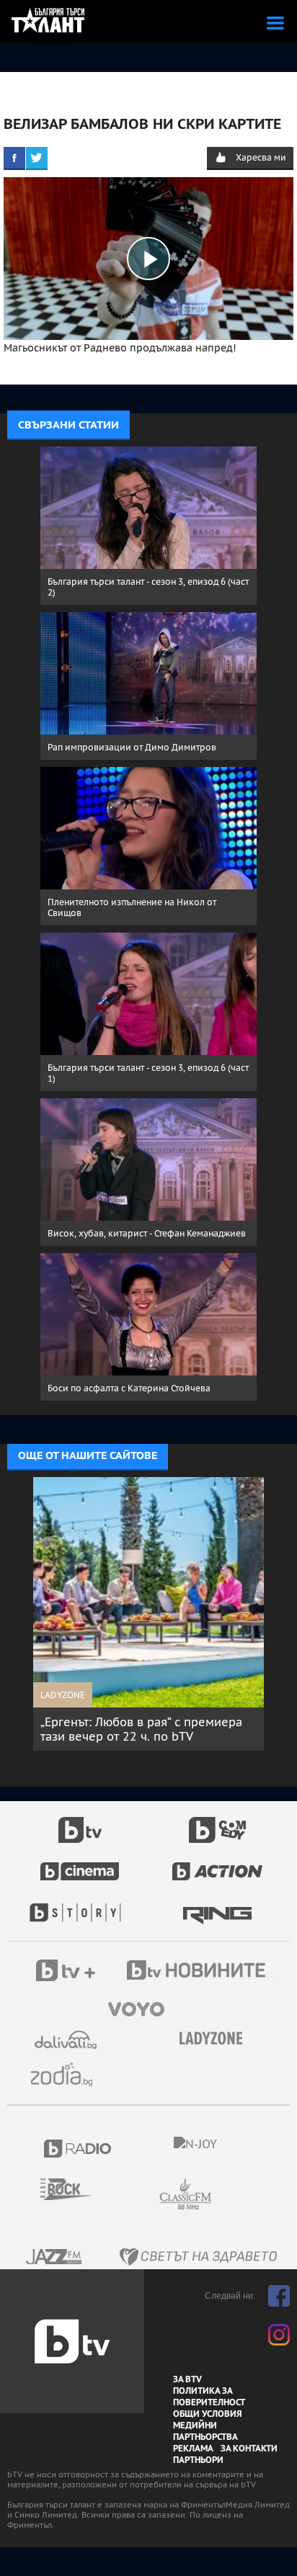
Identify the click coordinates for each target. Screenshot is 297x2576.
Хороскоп (67, 2074)
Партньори (198, 2460)
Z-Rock (75, 2189)
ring (217, 1906)
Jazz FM (55, 2257)
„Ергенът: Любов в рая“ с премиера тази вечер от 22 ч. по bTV (141, 1729)
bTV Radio (78, 2149)
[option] (148, 1614)
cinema (80, 1864)
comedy (218, 1822)
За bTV (187, 2379)
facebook (279, 2296)
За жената (216, 2039)
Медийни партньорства (205, 2431)
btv (80, 1822)
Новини (203, 1972)
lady (80, 1906)
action (218, 1864)
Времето (67, 2040)
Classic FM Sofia (224, 2195)
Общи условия (208, 2414)
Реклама (193, 2449)
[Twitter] (37, 158)
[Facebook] (14, 158)
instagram (279, 2335)
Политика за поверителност (209, 2397)
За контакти (249, 2449)
